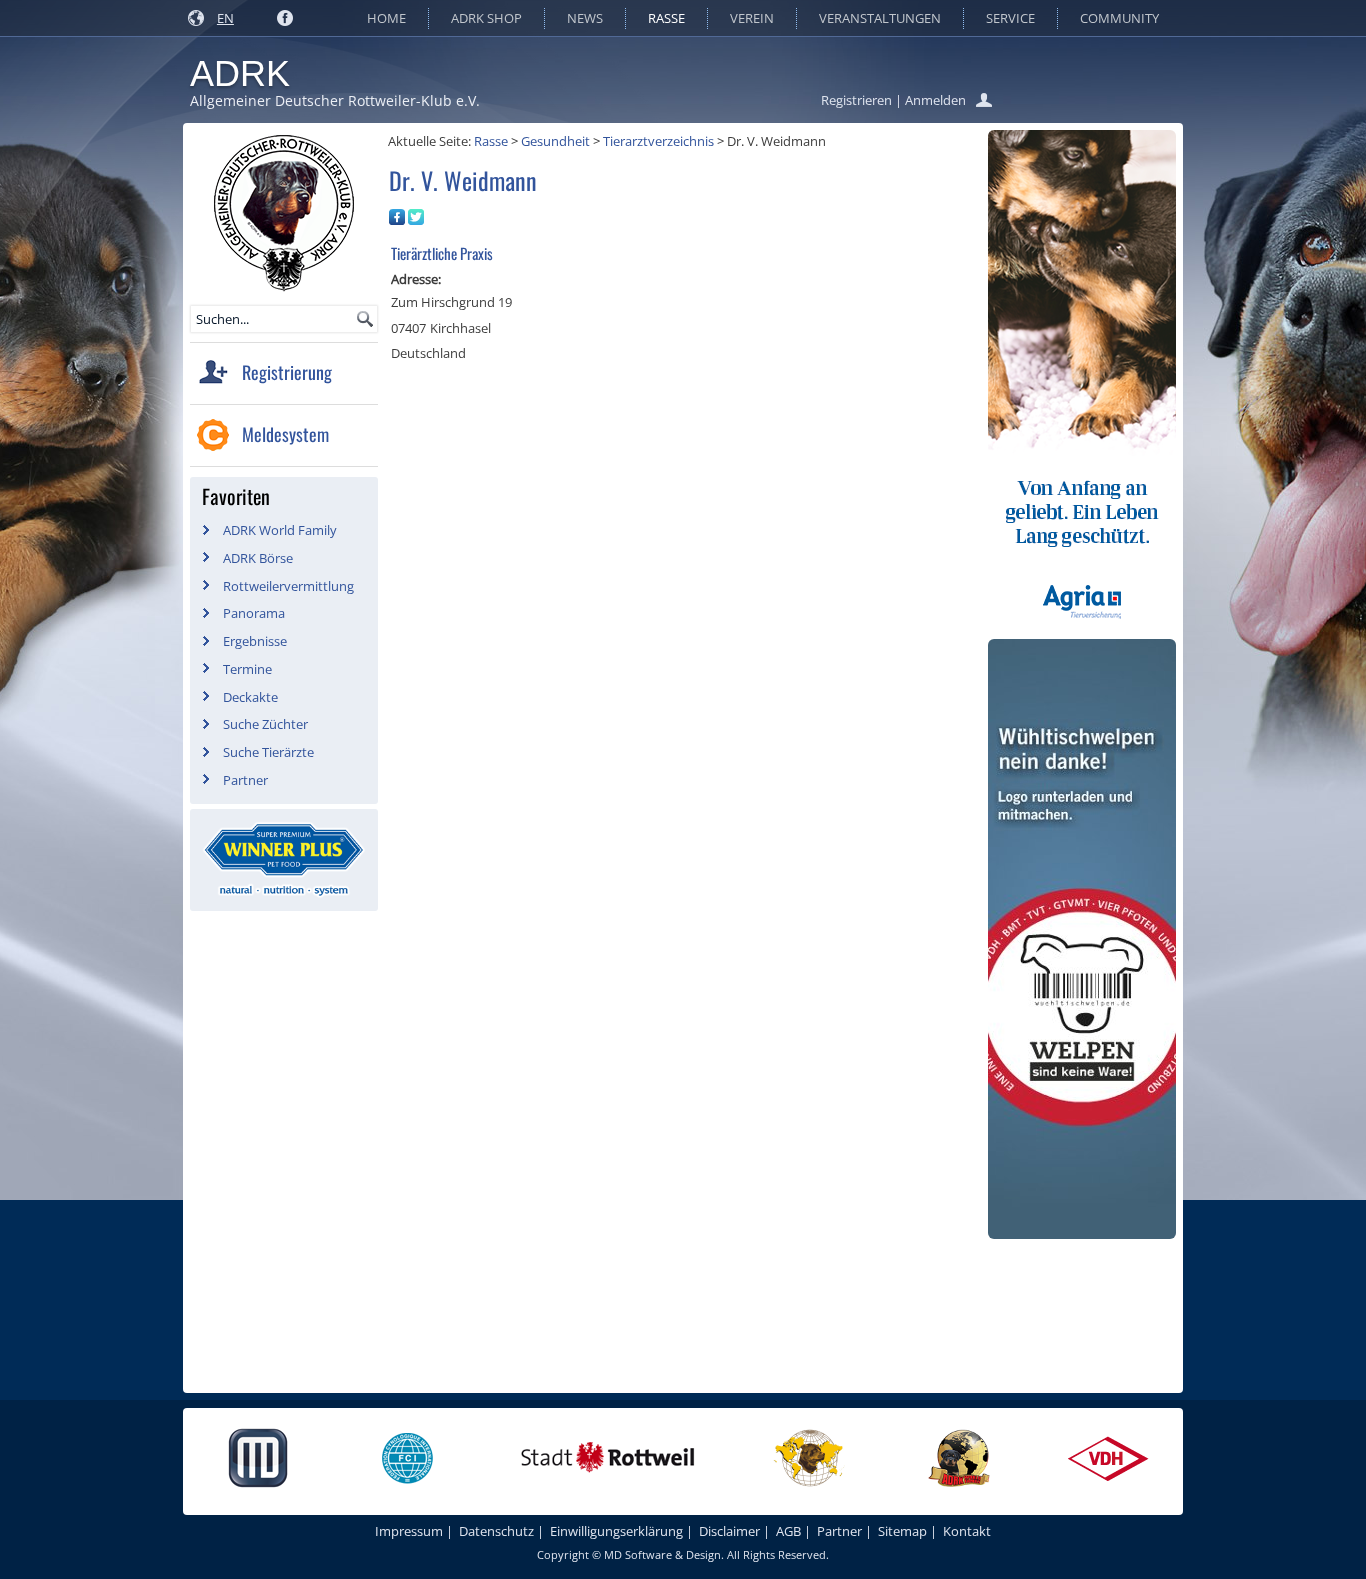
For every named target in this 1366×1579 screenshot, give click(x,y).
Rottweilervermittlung (288, 586)
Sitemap (902, 1531)
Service (1010, 18)
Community (1119, 18)
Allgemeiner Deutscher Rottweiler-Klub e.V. (335, 100)
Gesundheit (555, 141)
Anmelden (935, 100)
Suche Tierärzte (268, 752)
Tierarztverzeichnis (658, 141)
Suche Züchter (265, 724)
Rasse (666, 18)
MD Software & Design (662, 1554)
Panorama (254, 613)
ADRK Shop (486, 18)
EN (225, 18)
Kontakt (967, 1531)
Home (386, 18)
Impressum (409, 1531)
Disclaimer (729, 1531)
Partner (245, 780)
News (585, 18)
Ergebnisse (255, 641)
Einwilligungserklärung (616, 1531)
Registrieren (856, 100)
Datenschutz (496, 1531)
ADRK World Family (280, 530)
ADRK (240, 73)
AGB (788, 1531)
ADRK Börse (258, 558)
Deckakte (250, 697)
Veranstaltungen (880, 18)
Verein (752, 18)
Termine (247, 669)
